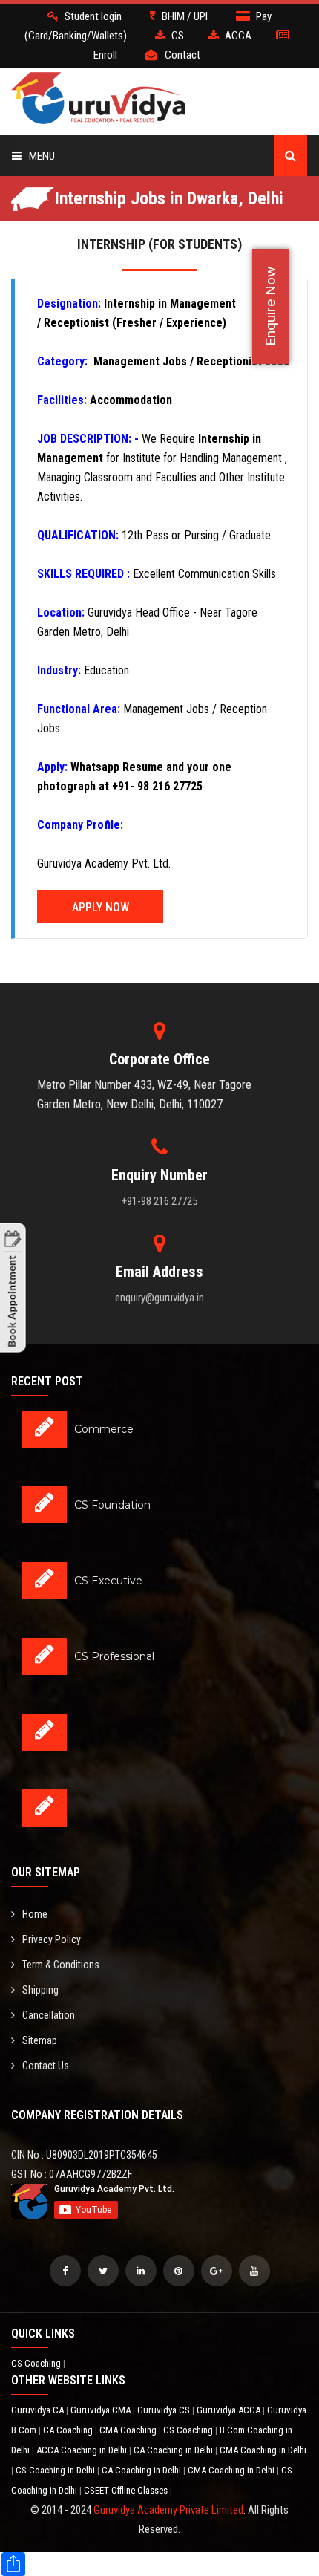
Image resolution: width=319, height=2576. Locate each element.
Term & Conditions (61, 1965)
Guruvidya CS (165, 2410)
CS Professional (114, 1656)
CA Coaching (69, 2430)
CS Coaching (37, 2363)
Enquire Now (270, 306)
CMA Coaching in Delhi (263, 2450)
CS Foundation (112, 1505)
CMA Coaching (129, 2430)
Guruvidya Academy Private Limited (168, 2510)
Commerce (104, 1429)
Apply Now (101, 907)
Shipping (40, 1990)
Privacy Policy (52, 1939)
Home (35, 1914)
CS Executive (108, 1581)
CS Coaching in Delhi (56, 2470)
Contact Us (46, 2066)
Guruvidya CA (39, 2410)
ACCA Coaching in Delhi (83, 2450)
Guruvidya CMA (102, 2410)
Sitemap (40, 2040)
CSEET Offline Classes (127, 2490)
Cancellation (49, 2015)
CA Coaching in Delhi (174, 2450)
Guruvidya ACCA (230, 2410)
